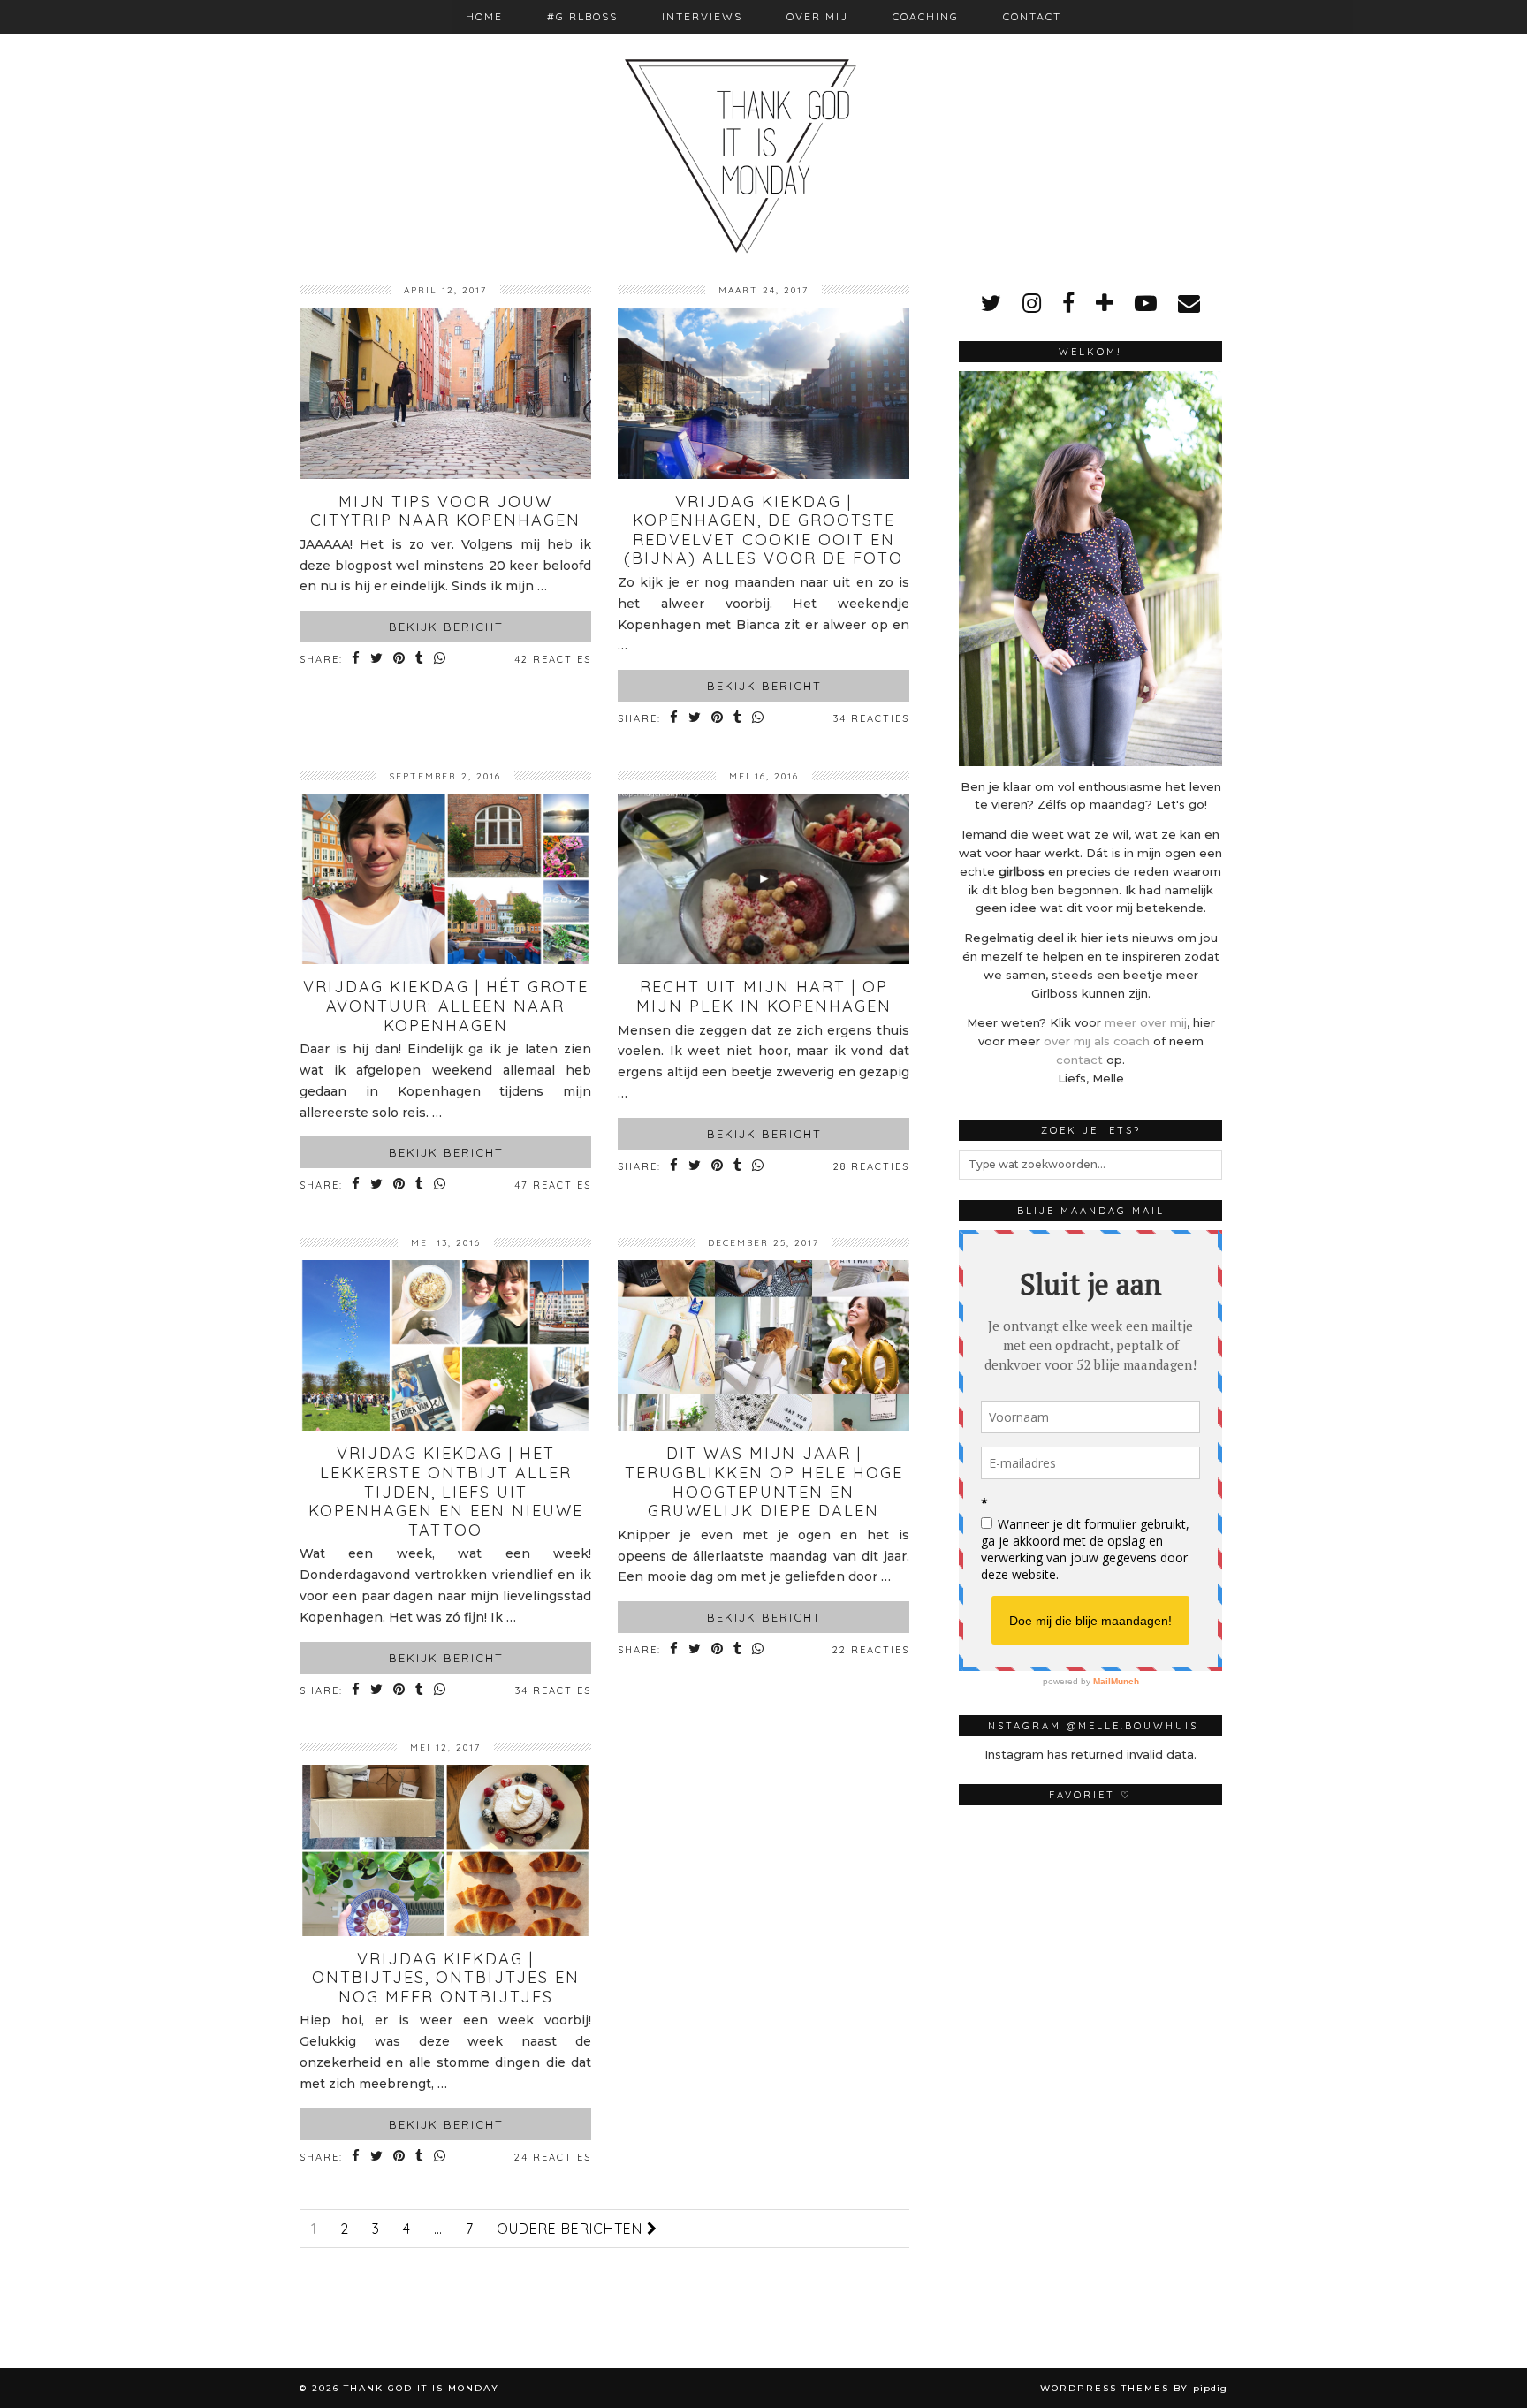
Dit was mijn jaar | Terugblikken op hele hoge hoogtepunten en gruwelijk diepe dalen (764, 1482)
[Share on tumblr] (420, 660)
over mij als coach (1097, 1041)
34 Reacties (871, 718)
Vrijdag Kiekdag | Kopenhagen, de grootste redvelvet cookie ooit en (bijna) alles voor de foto (763, 530)
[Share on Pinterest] (400, 660)
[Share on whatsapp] (441, 660)
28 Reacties (871, 1166)
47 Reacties (553, 1185)
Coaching (926, 16)
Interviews (702, 16)
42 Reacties (553, 659)
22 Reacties (871, 1650)
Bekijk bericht (446, 627)
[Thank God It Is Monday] (763, 129)
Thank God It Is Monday (422, 2388)
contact (1079, 1060)
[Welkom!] (1090, 568)
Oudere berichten (572, 2229)
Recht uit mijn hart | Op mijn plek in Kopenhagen (764, 996)
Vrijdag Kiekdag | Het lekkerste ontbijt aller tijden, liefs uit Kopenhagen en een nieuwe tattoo (446, 1491)
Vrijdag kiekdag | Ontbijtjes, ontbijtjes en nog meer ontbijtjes (446, 1978)
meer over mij (1146, 1022)
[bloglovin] (1105, 303)
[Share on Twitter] (377, 660)
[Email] (1189, 303)
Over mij (817, 16)
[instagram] (1032, 303)
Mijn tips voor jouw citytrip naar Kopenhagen (445, 511)
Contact (1032, 16)
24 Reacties (553, 2157)
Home (484, 16)
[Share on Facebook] (357, 660)
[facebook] (1068, 303)
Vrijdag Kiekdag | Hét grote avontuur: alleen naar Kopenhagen (446, 1006)
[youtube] (1146, 303)
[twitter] (991, 303)
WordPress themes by (1134, 2388)
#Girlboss (582, 16)
